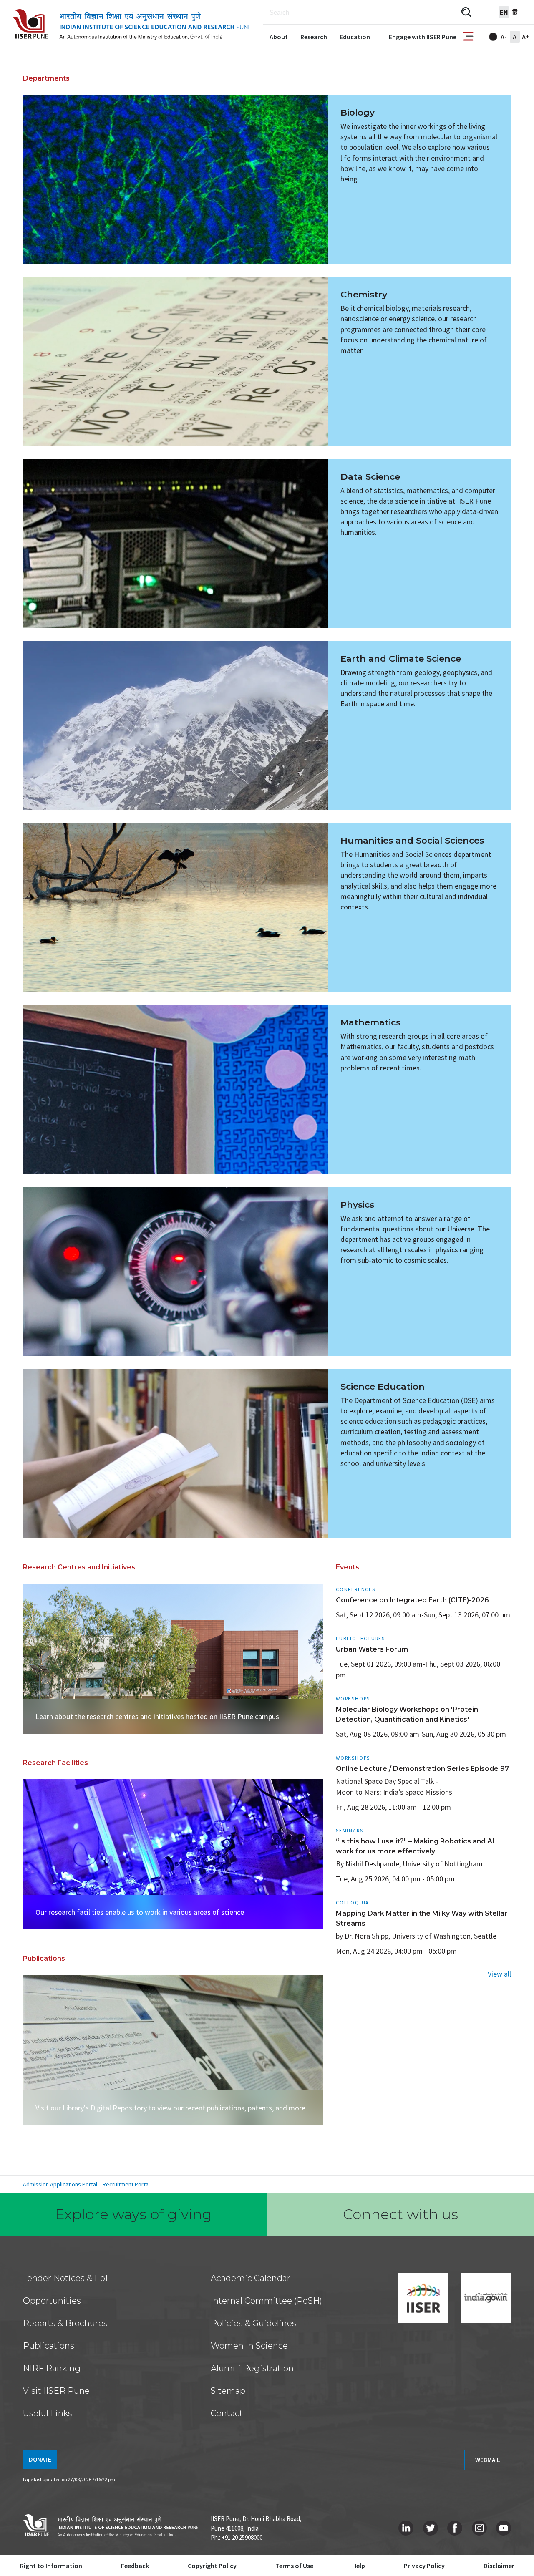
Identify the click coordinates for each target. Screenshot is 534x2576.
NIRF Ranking (52, 2368)
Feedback (135, 2566)
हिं (515, 12)
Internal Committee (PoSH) (266, 2301)
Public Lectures (360, 1638)
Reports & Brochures (65, 2323)
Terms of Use (294, 2566)
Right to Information (51, 2566)
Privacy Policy (424, 2566)
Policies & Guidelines (253, 2323)
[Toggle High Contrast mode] (493, 37)
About (279, 37)
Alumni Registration (252, 2368)
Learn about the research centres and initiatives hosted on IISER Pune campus (157, 1716)
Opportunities (52, 2301)
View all (499, 1974)
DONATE (40, 2459)
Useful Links (48, 2413)
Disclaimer (499, 2566)
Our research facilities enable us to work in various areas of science (140, 1912)
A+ (526, 37)
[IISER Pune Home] (132, 25)
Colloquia (353, 1902)
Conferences (356, 1589)
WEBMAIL (488, 2460)
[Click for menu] (468, 37)
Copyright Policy (212, 2566)
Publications (49, 2346)
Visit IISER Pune (56, 2391)
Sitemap (228, 2391)
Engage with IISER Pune (423, 37)
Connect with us (400, 2214)
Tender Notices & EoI (65, 2278)
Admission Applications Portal (60, 2184)
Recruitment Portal (126, 2184)
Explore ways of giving (133, 2214)
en (504, 12)
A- (504, 37)
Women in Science (249, 2346)
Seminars (349, 1830)
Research (314, 37)
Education (355, 37)
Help (359, 2566)
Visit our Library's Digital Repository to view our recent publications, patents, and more (170, 2108)
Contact (227, 2413)
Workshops (353, 1698)
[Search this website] (466, 12)
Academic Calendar (251, 2278)
